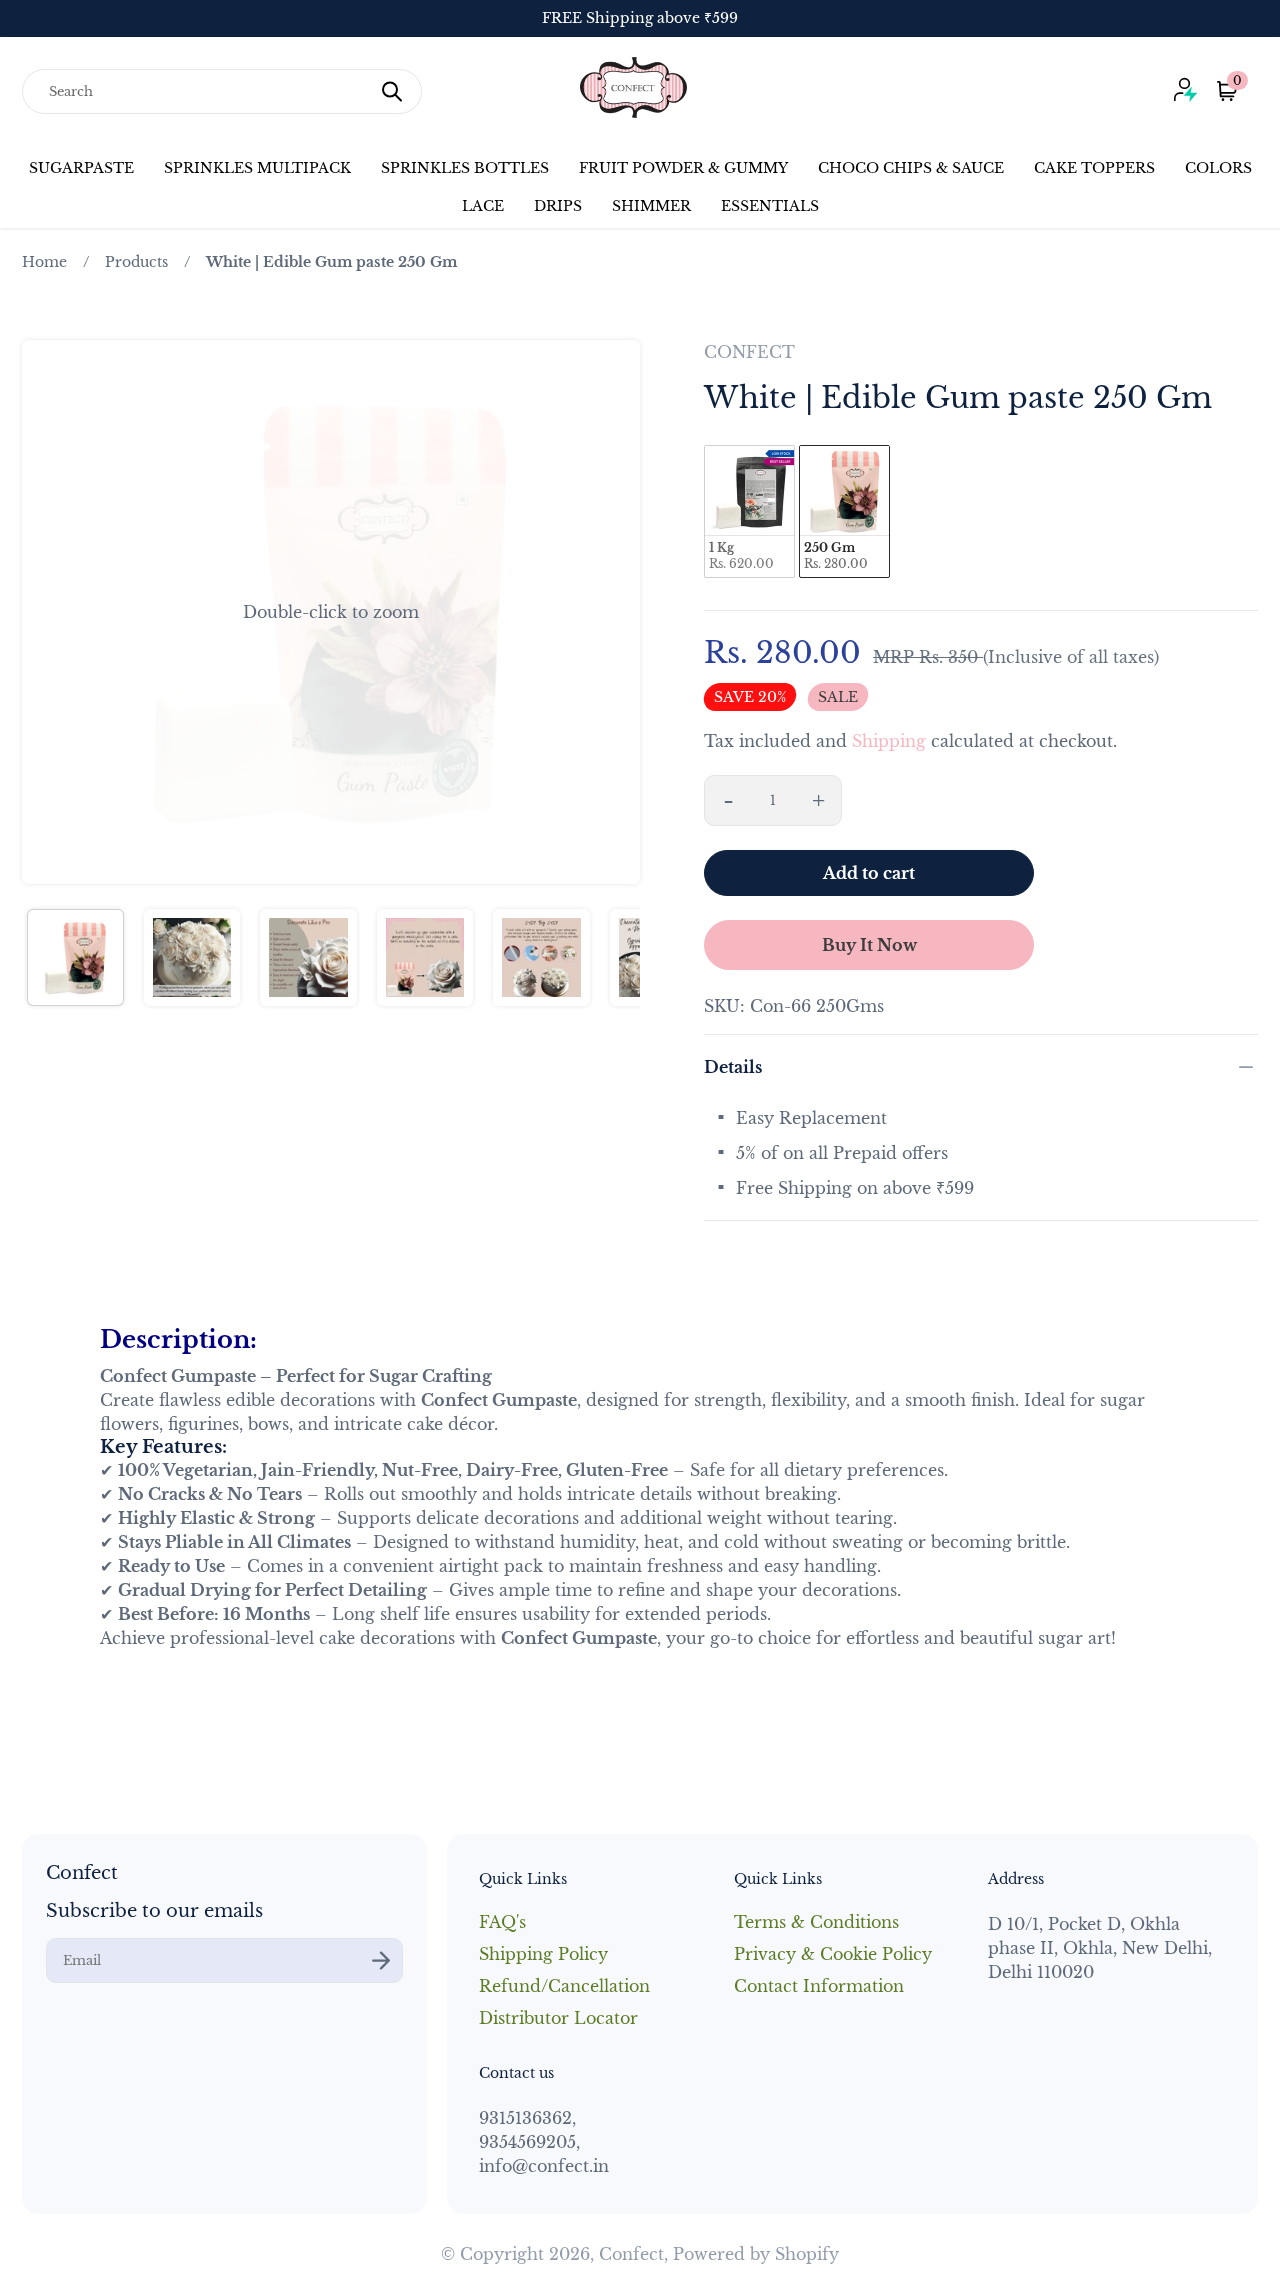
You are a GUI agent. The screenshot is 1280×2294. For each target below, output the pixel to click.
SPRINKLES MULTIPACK (257, 168)
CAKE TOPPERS (1094, 168)
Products (136, 262)
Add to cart (869, 873)
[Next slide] (612, 612)
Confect (631, 2254)
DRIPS (558, 206)
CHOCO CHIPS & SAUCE (911, 168)
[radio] (749, 511)
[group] (75, 957)
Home (44, 262)
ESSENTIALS (770, 206)
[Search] (392, 91)
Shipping (889, 741)
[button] (331, 612)
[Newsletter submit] (381, 1960)
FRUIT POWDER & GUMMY (683, 168)
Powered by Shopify (756, 2254)
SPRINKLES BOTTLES (465, 168)
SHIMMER (651, 206)
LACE (483, 206)
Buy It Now (869, 945)
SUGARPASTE (81, 168)
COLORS (1218, 168)
